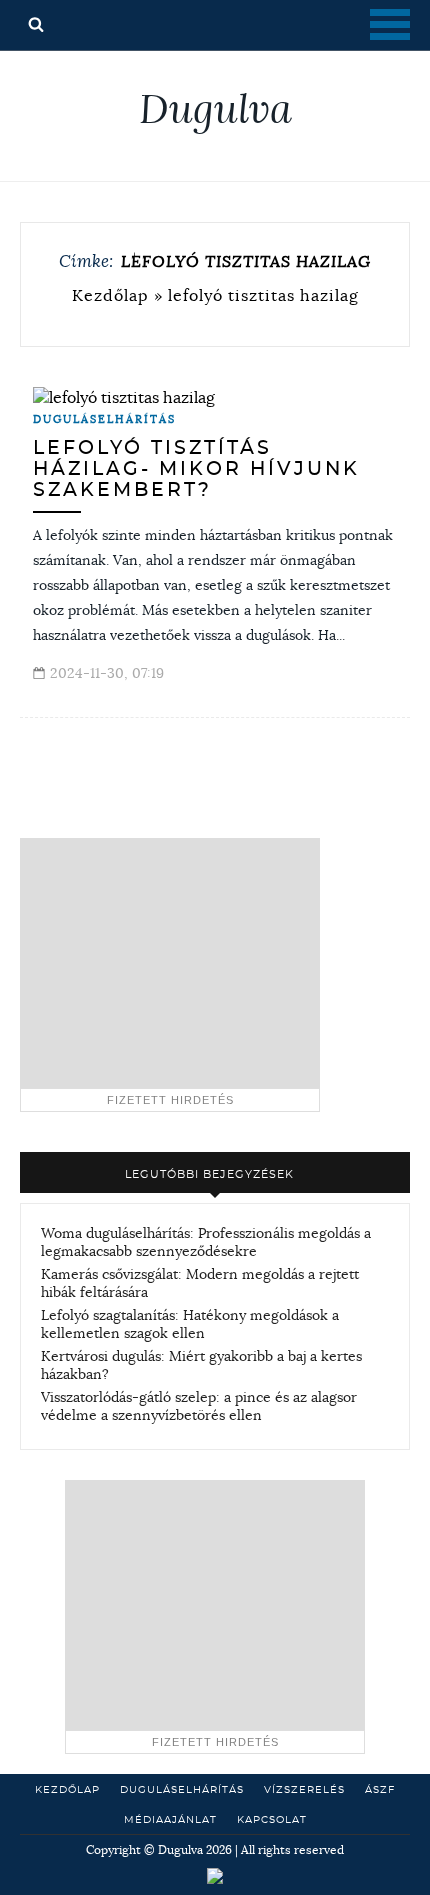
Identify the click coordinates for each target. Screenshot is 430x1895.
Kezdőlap (110, 295)
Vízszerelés (304, 1790)
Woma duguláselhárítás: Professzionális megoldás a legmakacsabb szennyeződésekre (206, 1242)
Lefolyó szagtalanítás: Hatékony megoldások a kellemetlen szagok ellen (190, 1324)
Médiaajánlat (170, 1820)
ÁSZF (380, 1790)
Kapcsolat (272, 1820)
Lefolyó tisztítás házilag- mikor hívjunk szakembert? (196, 469)
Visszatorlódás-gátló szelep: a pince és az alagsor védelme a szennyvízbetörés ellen (199, 1406)
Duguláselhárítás (104, 419)
